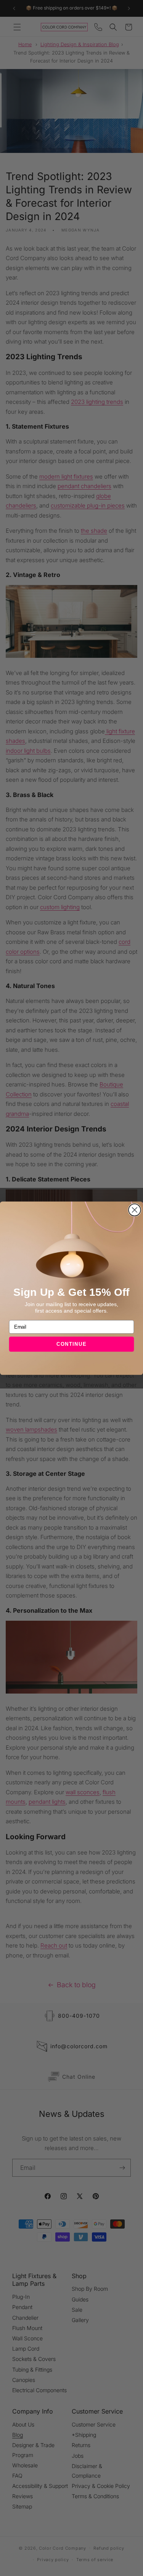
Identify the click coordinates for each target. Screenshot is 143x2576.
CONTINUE (72, 1344)
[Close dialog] (135, 1210)
